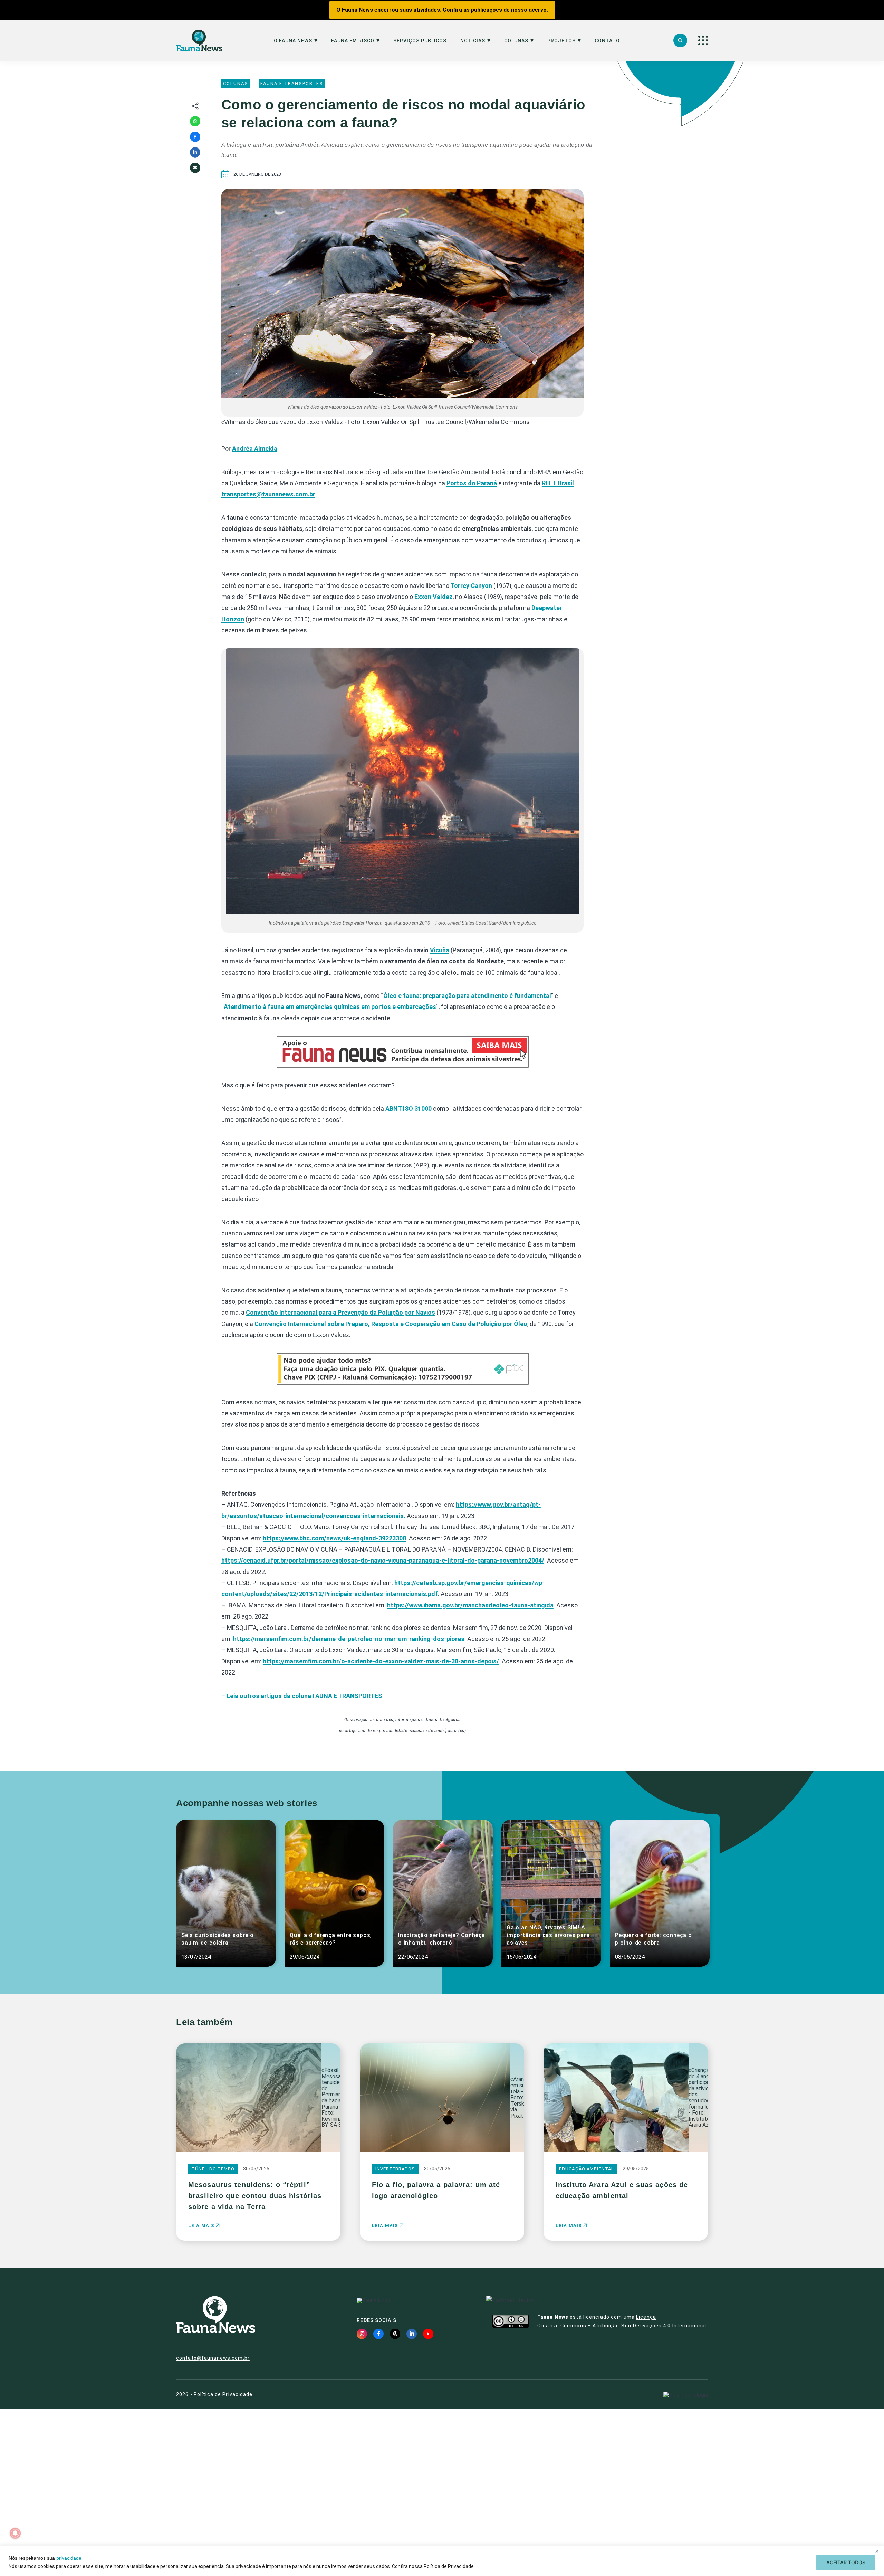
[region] (442, 2561)
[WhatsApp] (195, 121)
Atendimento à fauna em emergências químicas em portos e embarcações (330, 1007)
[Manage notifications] (15, 2533)
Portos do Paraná (472, 483)
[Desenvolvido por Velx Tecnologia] (686, 2395)
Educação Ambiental (587, 2169)
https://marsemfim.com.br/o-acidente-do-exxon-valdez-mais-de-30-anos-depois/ (381, 1661)
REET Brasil (558, 483)
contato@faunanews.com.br (213, 2358)
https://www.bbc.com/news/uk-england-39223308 (334, 1538)
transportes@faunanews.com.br (268, 494)
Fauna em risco (353, 41)
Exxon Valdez (434, 597)
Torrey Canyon (471, 586)
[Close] (877, 2551)
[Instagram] (362, 2334)
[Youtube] (428, 2334)
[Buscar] (680, 40)
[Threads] (395, 2334)
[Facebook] (195, 137)
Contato (607, 41)
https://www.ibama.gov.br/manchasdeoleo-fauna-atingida (470, 1605)
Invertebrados (395, 2169)
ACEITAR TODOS (846, 2562)
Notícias (473, 41)
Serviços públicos (420, 41)
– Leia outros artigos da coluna (302, 1696)
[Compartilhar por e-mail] (195, 168)
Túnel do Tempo (213, 2169)
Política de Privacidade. (449, 2566)
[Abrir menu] (703, 40)
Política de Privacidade (223, 2394)
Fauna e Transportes (292, 83)
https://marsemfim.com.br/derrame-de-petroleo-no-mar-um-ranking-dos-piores (349, 1639)
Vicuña (440, 950)
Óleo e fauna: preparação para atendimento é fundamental (467, 996)
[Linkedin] (195, 152)
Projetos (561, 41)
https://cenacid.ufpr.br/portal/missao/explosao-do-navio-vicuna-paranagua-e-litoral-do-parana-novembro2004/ (383, 1560)
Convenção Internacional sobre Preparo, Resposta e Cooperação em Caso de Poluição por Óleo (391, 1324)
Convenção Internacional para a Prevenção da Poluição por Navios (340, 1312)
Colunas (516, 41)
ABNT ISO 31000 (409, 1109)
